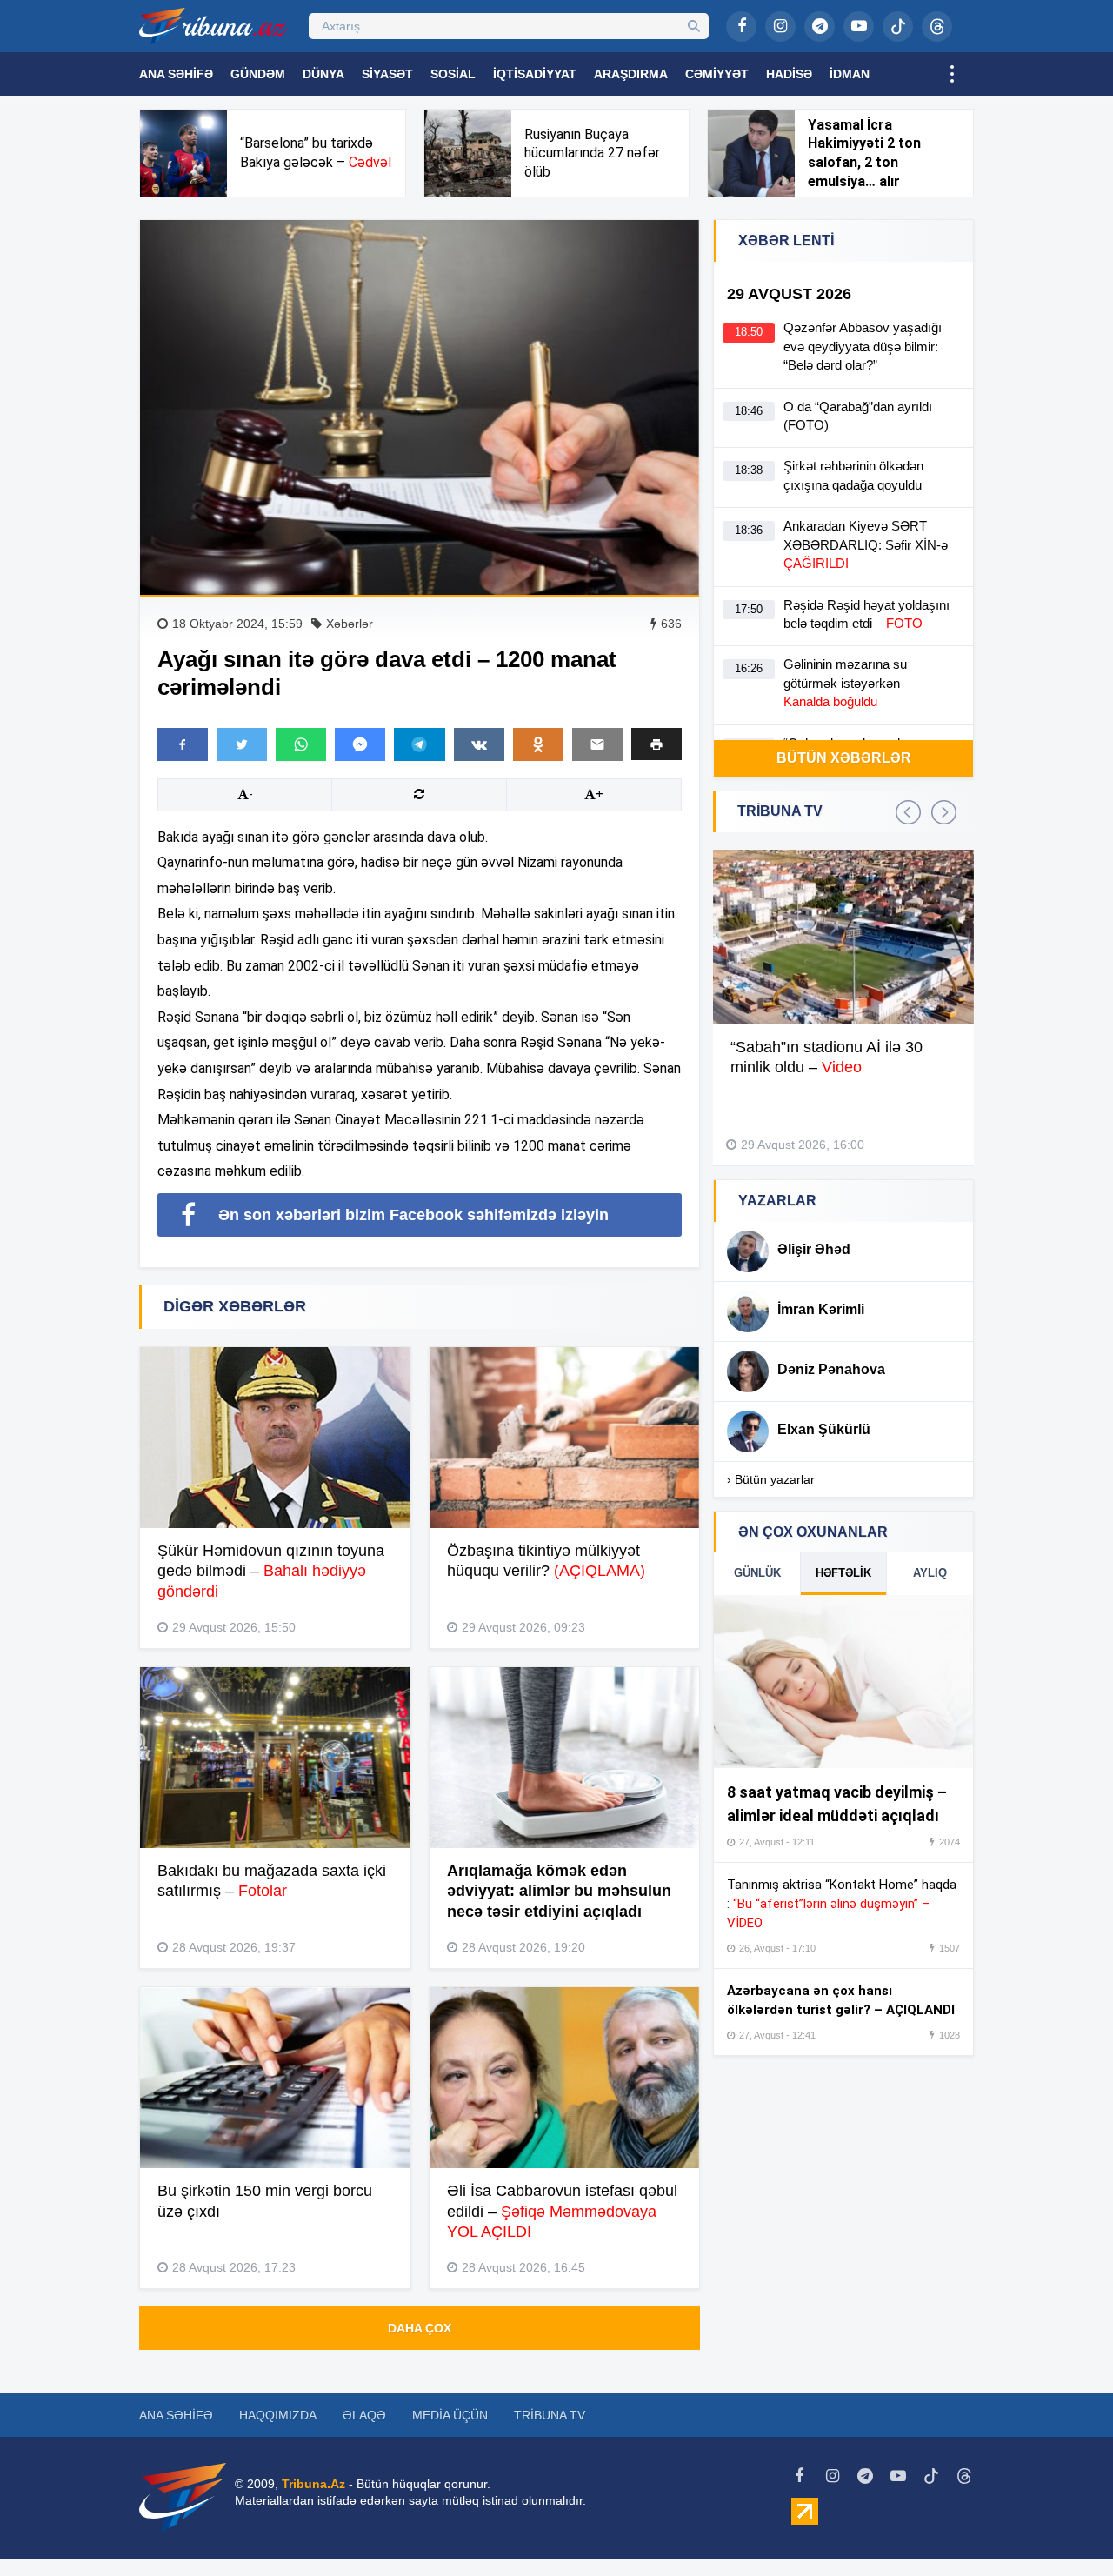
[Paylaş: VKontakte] (479, 744)
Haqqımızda (278, 2415)
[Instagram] (780, 27)
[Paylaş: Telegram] (419, 744)
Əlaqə (364, 2415)
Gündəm (258, 74)
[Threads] (937, 27)
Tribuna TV (550, 2415)
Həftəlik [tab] (843, 1573)
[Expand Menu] (952, 74)
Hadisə (789, 74)
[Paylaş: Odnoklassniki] (538, 744)
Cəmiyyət (717, 74)
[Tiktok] (898, 27)
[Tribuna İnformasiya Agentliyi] (213, 26)
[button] (656, 744)
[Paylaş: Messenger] (360, 744)
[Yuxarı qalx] (1064, 2527)
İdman (850, 74)
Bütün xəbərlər (844, 758)
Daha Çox (420, 2328)
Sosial (453, 74)
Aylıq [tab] (930, 1573)
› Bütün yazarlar (771, 1479)
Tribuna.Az (313, 2484)
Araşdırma (631, 74)
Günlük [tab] (757, 1573)
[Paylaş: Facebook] (183, 744)
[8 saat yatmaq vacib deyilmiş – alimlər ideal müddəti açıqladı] (843, 1682)
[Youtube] (859, 27)
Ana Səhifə (176, 74)
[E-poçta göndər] (597, 744)
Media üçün (450, 2415)
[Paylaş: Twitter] (242, 744)
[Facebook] (741, 27)
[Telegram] (820, 27)
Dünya (323, 74)
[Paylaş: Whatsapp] (301, 744)
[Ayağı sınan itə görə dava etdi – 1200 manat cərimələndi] (420, 407)
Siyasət (387, 74)
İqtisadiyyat (535, 74)
